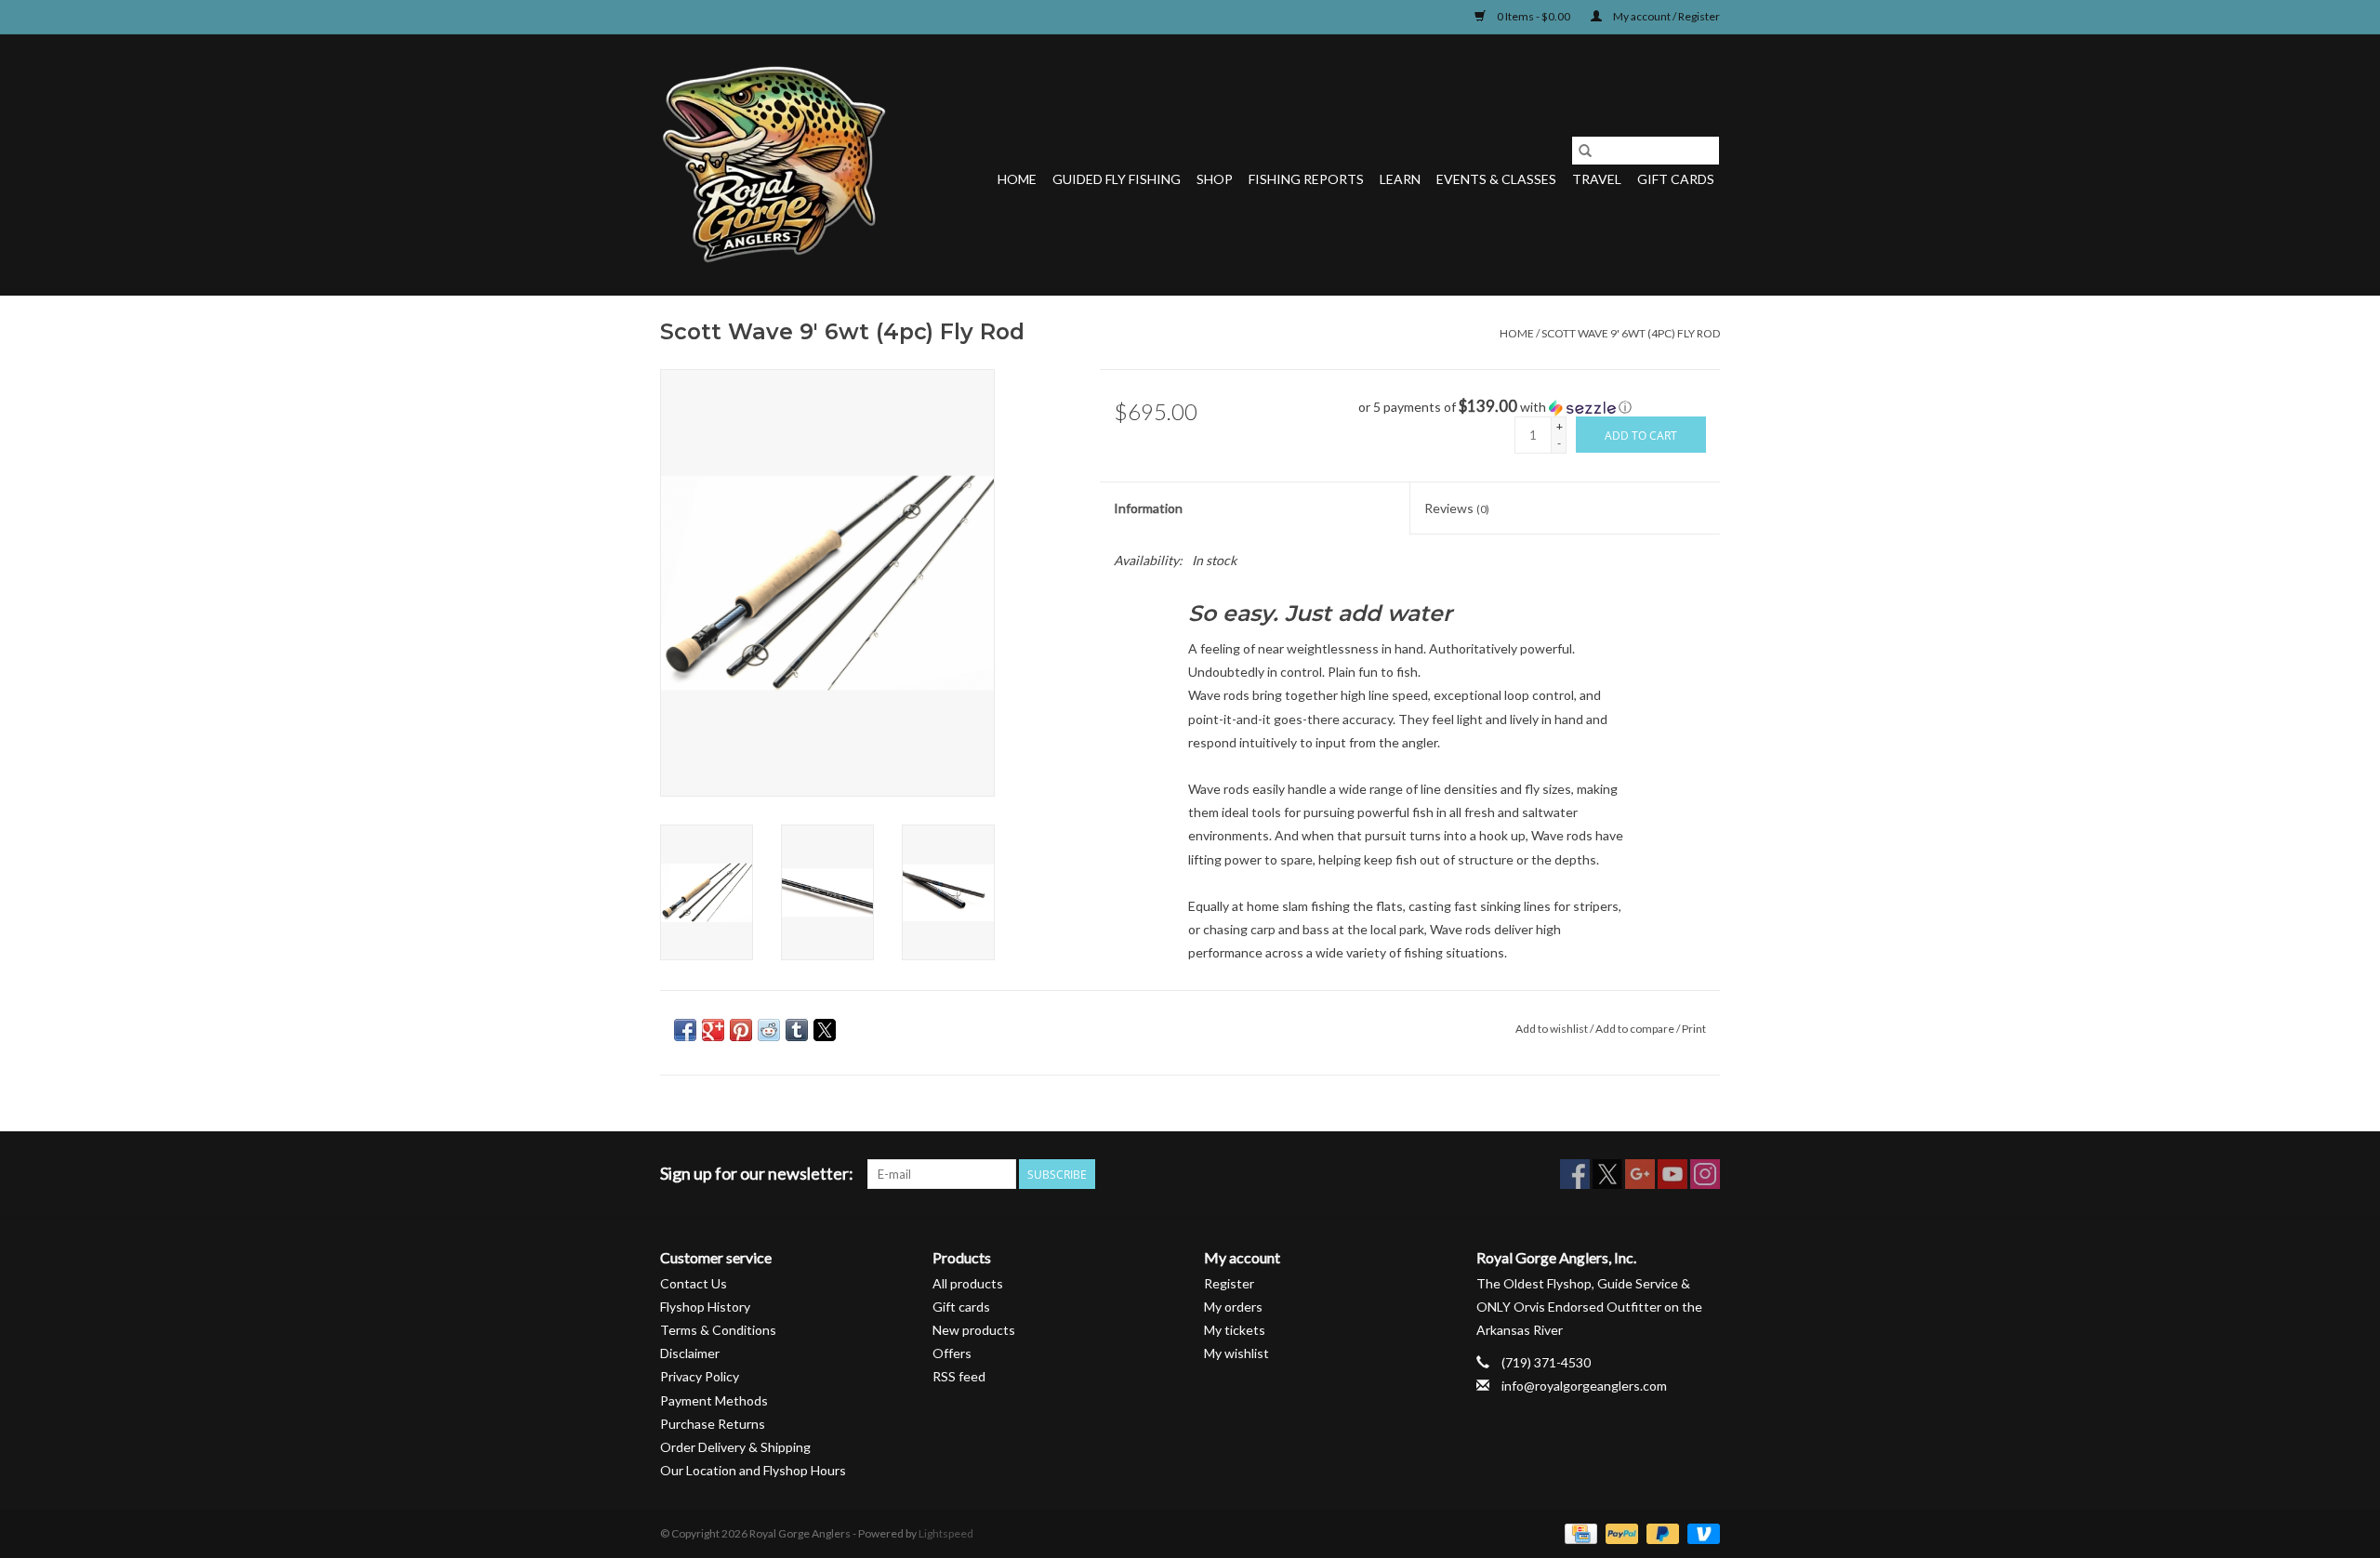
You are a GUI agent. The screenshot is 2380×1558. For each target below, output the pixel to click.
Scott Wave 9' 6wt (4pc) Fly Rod (1631, 333)
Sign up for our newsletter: (757, 1174)
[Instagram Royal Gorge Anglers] (1705, 1174)
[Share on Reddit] (769, 1030)
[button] (1539, 407)
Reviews (1457, 508)
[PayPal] (1620, 1532)
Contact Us (694, 1283)
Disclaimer (690, 1353)
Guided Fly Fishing (1117, 179)
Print (1694, 1029)
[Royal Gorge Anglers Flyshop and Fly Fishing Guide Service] (774, 165)
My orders (1233, 1307)
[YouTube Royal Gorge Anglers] (1673, 1174)
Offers (952, 1353)
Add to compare (1636, 1029)
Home (1017, 179)
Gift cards (1676, 179)
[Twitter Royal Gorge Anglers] (1607, 1174)
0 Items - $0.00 (1534, 16)
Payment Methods (714, 1400)
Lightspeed (946, 1533)
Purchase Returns (713, 1424)
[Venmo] (1700, 1532)
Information (1148, 508)
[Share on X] (825, 1030)
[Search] (1585, 151)
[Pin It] (741, 1030)
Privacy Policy (700, 1376)
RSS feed (959, 1376)
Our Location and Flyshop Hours (753, 1470)
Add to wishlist (1553, 1029)
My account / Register (1666, 16)
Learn (1400, 179)
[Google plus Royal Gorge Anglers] (1640, 1174)
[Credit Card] (1578, 1532)
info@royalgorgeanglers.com (1584, 1386)
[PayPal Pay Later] (1660, 1532)
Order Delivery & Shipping (735, 1447)
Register (1229, 1283)
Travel (1597, 179)
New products (974, 1330)
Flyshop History (705, 1307)
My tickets (1235, 1330)
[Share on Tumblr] (797, 1030)
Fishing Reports (1306, 179)
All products (968, 1283)
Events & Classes (1496, 179)
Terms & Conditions (718, 1330)
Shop (1215, 179)
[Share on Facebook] (685, 1030)
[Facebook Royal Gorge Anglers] (1575, 1174)
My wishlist (1236, 1353)
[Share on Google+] (713, 1030)
